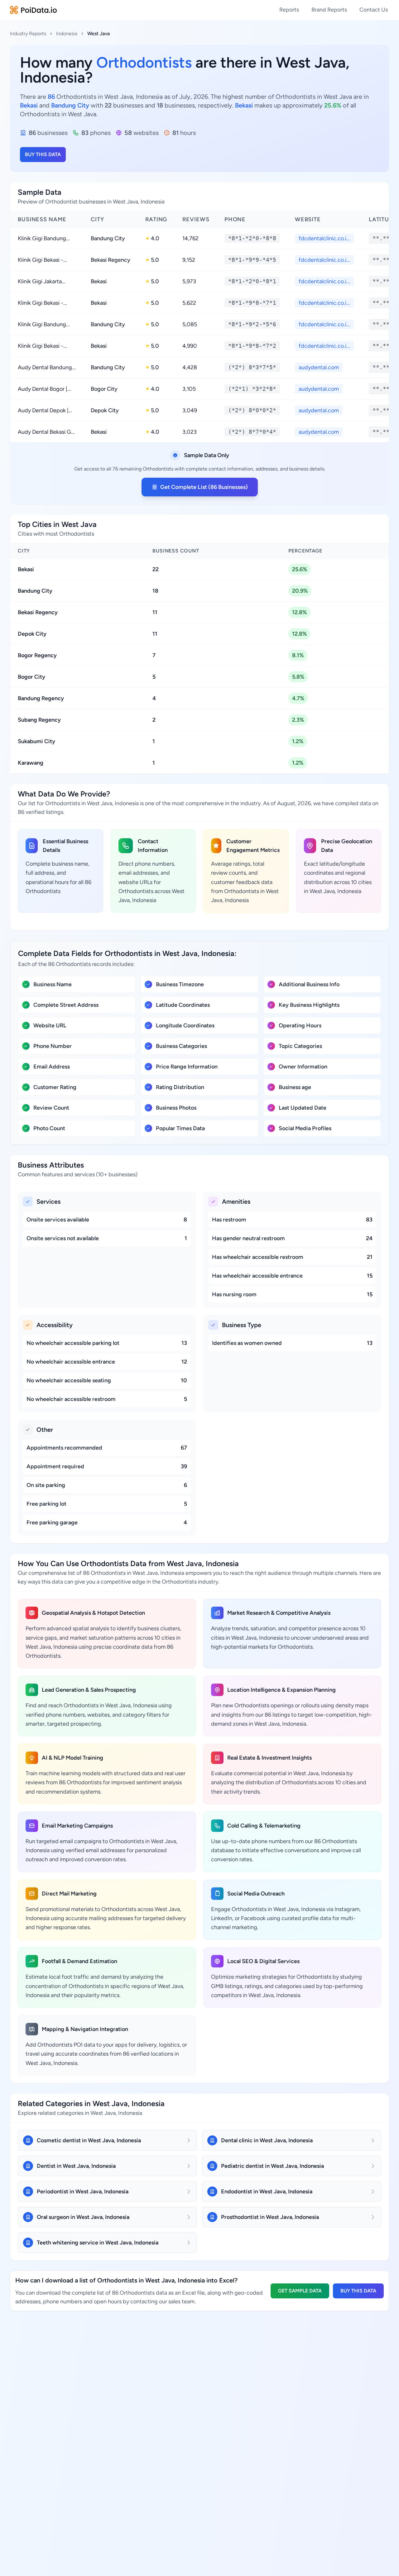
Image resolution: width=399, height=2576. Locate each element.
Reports (289, 10)
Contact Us (374, 10)
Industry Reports (28, 33)
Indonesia (67, 33)
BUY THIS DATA (43, 154)
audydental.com (319, 367)
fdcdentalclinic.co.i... (324, 238)
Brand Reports (329, 10)
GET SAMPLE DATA (300, 2291)
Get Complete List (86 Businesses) (204, 487)
